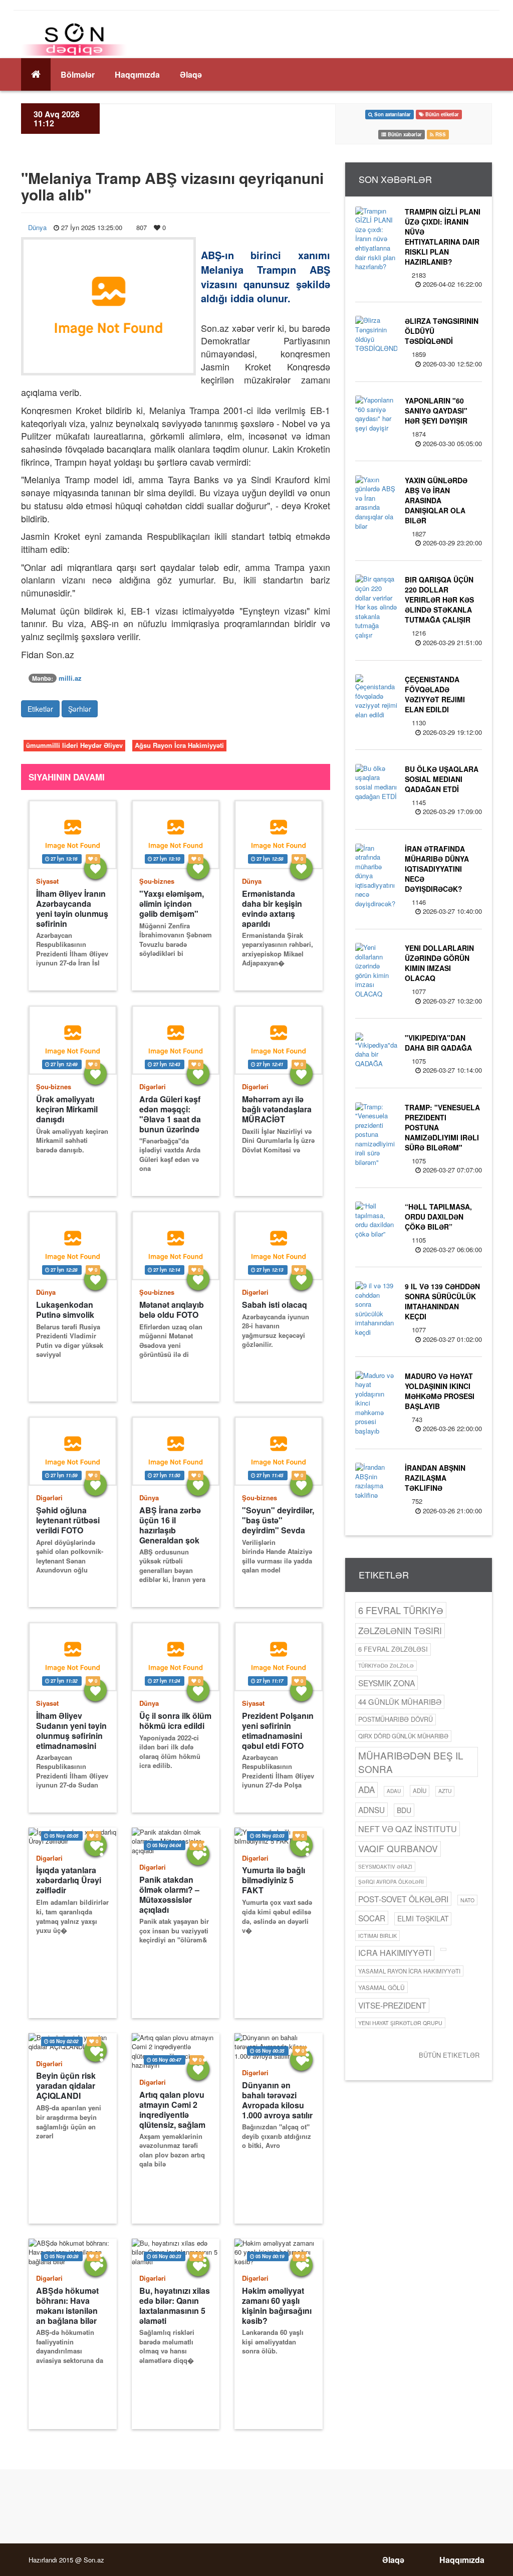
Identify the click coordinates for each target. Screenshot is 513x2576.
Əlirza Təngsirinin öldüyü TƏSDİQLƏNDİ (442, 331)
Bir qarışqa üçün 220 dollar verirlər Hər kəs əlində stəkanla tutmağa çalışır (439, 600)
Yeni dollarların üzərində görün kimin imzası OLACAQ (439, 963)
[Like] (95, 868)
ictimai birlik (377, 1936)
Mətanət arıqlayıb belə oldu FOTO (172, 1310)
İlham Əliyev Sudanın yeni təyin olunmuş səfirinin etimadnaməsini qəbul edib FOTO (71, 1731)
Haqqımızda (137, 74)
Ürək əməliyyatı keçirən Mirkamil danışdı (67, 1109)
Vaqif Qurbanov (398, 1848)
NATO (467, 1900)
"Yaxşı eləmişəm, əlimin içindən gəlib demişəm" (172, 904)
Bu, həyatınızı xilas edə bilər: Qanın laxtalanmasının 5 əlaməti (175, 2306)
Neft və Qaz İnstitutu (408, 1829)
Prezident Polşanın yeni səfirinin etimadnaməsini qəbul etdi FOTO (278, 1731)
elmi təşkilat (423, 1918)
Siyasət (47, 881)
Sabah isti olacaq (275, 1305)
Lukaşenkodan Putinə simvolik (65, 1310)
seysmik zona (387, 1683)
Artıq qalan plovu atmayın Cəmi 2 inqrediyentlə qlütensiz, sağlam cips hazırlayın (172, 2110)
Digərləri (153, 1086)
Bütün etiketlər (449, 2055)
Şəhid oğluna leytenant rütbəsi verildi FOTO (68, 1520)
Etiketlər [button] (40, 709)
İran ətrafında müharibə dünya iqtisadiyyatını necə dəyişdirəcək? (437, 869)
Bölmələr (78, 74)
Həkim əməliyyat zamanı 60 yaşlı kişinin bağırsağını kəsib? (277, 2306)
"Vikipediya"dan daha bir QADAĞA (438, 1043)
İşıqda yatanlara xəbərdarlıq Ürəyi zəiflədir (69, 1880)
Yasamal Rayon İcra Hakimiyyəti (409, 1971)
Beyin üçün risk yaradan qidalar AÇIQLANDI (66, 2086)
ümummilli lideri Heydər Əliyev (74, 745)
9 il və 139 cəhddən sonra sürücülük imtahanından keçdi (442, 1301)
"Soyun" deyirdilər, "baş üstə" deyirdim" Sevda (278, 1520)
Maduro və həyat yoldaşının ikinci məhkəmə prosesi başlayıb (440, 1391)
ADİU (420, 1791)
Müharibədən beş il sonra (411, 1762)
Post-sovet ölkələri (403, 1899)
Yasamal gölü (381, 1987)
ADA (366, 1790)
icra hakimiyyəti (395, 1953)
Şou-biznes (157, 881)
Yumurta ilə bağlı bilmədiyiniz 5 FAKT (274, 1880)
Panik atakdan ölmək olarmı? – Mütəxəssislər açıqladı (169, 1895)
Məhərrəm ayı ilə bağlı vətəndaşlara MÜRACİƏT (277, 1109)
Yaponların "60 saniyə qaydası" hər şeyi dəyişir (436, 411)
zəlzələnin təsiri (400, 1630)
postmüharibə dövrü (396, 1719)
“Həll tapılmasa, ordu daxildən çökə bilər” (438, 1217)
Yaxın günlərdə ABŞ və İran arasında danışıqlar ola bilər (436, 500)
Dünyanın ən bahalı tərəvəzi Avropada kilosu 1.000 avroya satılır (277, 2100)
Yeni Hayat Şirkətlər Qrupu (400, 2023)
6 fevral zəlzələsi (393, 1649)
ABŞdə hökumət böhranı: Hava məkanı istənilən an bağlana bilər (67, 2306)
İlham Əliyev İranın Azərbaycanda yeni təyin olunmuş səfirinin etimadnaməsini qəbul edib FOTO (72, 909)
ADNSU (371, 1810)
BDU (404, 1810)
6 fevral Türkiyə (401, 1610)
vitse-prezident (392, 2005)
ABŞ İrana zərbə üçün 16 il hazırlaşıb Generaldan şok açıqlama (170, 1525)
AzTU (445, 1791)
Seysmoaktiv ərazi (385, 1867)
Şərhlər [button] (80, 709)
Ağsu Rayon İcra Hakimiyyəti (179, 745)
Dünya (37, 227)
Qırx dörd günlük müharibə (403, 1736)
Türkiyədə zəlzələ (386, 1665)
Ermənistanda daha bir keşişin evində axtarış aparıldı (272, 909)
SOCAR (372, 1918)
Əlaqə (191, 74)
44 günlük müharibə (400, 1702)
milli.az (70, 678)
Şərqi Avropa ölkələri (391, 1882)
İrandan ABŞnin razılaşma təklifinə (435, 1478)
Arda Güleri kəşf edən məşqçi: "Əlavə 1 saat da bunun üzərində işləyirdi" (170, 1114)
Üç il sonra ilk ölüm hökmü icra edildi (175, 1721)
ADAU (394, 1791)
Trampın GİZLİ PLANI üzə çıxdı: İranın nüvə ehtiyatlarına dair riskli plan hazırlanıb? (443, 237)
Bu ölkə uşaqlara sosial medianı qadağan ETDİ (442, 779)
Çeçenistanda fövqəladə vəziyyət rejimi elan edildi (435, 694)
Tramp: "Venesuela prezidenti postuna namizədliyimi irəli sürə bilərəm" (442, 1127)
